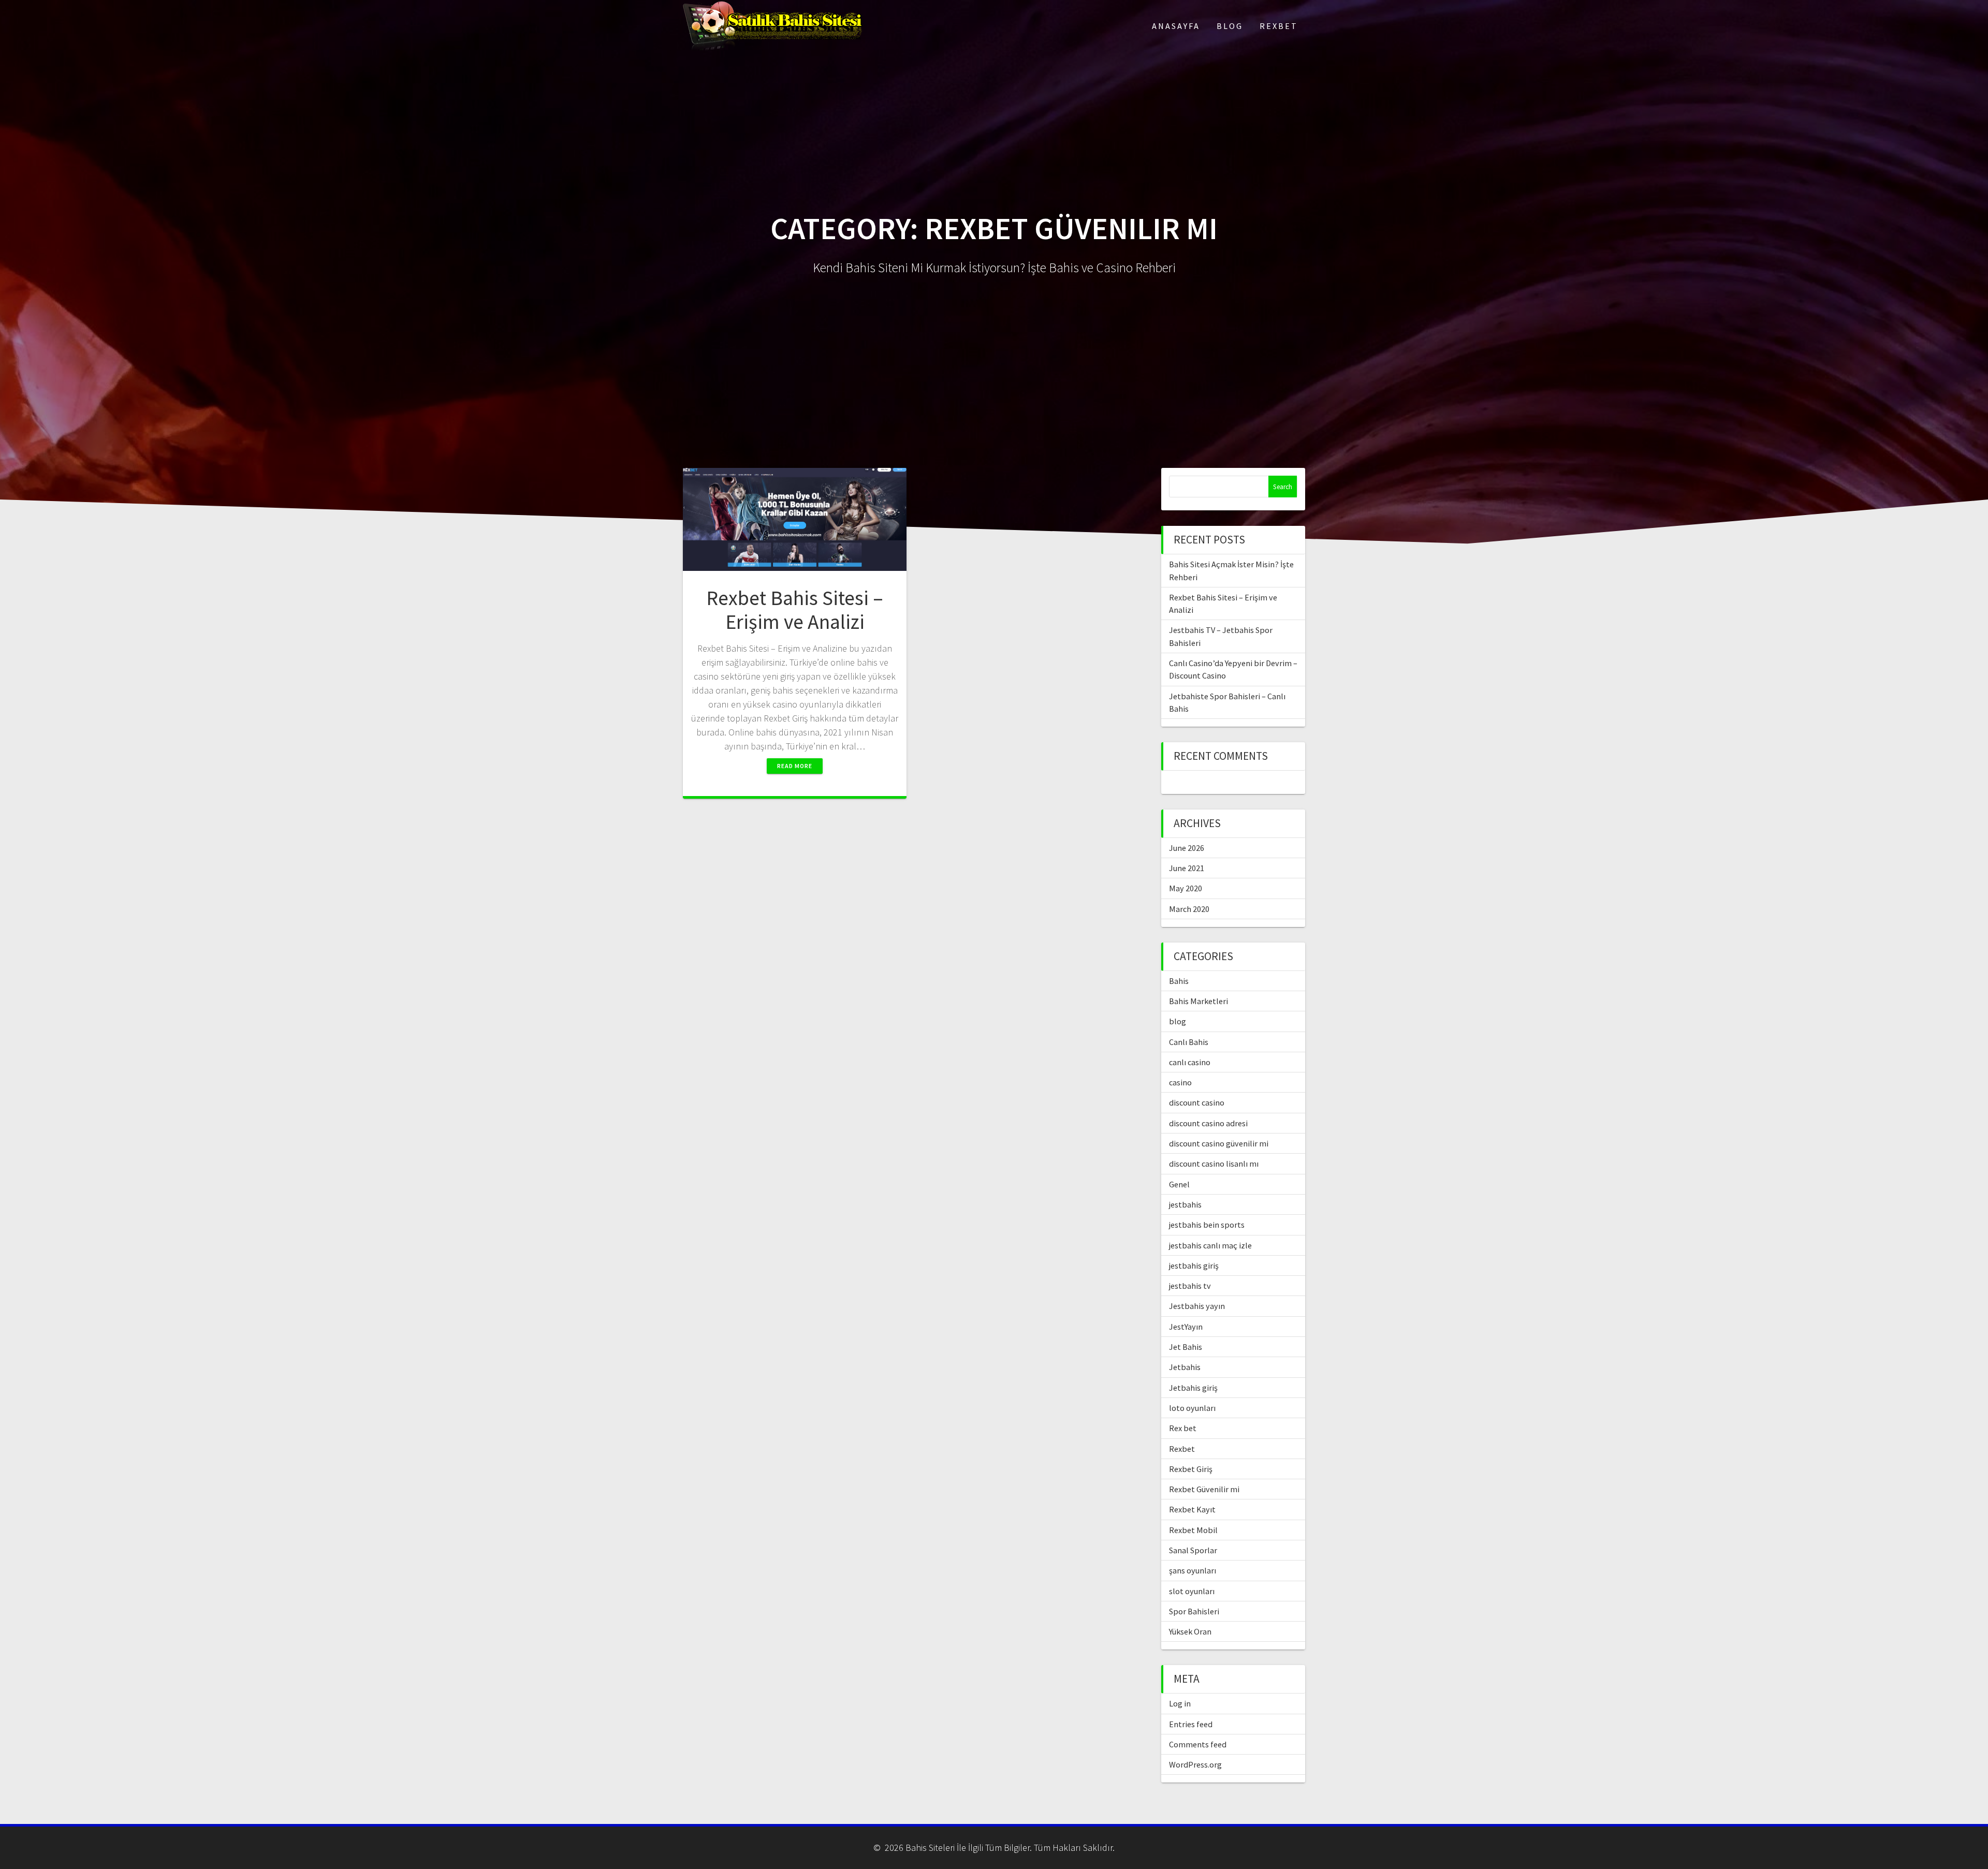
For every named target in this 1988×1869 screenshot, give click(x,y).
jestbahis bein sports (1207, 1225)
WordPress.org (1195, 1764)
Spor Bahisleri (1194, 1611)
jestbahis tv (1190, 1286)
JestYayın (1186, 1327)
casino (1180, 1082)
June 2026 (1187, 848)
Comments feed (1198, 1744)
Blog (1230, 26)
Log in (1180, 1703)
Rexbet (1279, 26)
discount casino (1197, 1102)
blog (1178, 1021)
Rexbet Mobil (1193, 1530)
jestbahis (1185, 1204)
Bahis (1179, 981)
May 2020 (1186, 888)
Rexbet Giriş (1191, 1469)
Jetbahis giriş (1193, 1388)
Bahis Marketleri (1198, 1001)
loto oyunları (1192, 1408)
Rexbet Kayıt (1192, 1509)
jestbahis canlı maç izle (1210, 1245)
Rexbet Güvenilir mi (1204, 1489)
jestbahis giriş (1194, 1265)
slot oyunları (1192, 1591)
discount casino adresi (1208, 1123)
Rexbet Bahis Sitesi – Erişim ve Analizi (795, 610)
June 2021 (1187, 868)
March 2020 (1189, 909)
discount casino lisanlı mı (1214, 1164)
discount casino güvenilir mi (1219, 1143)
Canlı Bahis (1189, 1042)
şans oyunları (1193, 1570)
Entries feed (1191, 1724)
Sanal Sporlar (1193, 1550)
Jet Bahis (1186, 1347)
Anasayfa (1176, 26)
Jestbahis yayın (1197, 1306)
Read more (795, 766)
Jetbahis (1185, 1367)
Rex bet (1183, 1428)
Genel (1179, 1184)
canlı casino (1190, 1062)
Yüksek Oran (1190, 1631)
